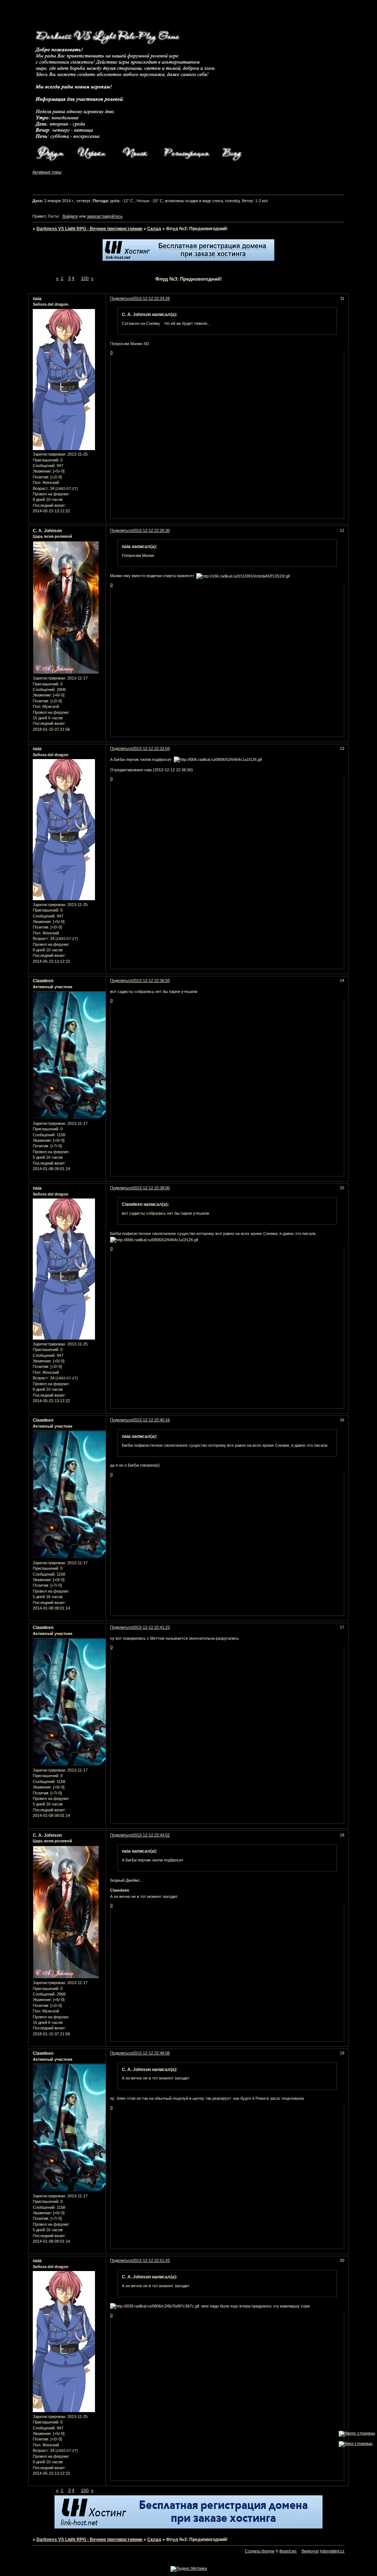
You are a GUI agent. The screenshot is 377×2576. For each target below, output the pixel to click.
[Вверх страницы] (357, 2433)
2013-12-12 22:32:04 (151, 748)
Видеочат (310, 2551)
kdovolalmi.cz (332, 2551)
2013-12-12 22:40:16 (151, 1420)
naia (37, 299)
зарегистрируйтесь (105, 216)
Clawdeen (43, 981)
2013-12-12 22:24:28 (151, 298)
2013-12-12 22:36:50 (151, 980)
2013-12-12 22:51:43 (151, 2260)
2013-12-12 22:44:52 (151, 1835)
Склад (154, 229)
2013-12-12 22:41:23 (151, 1627)
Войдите (70, 216)
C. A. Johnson (47, 531)
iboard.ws (288, 2551)
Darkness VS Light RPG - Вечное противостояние (89, 229)
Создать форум (260, 2551)
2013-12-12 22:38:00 (151, 1188)
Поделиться (121, 298)
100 (85, 278)
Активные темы (47, 172)
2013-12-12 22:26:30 (151, 530)
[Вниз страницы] (356, 2443)
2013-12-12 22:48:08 (151, 2053)
